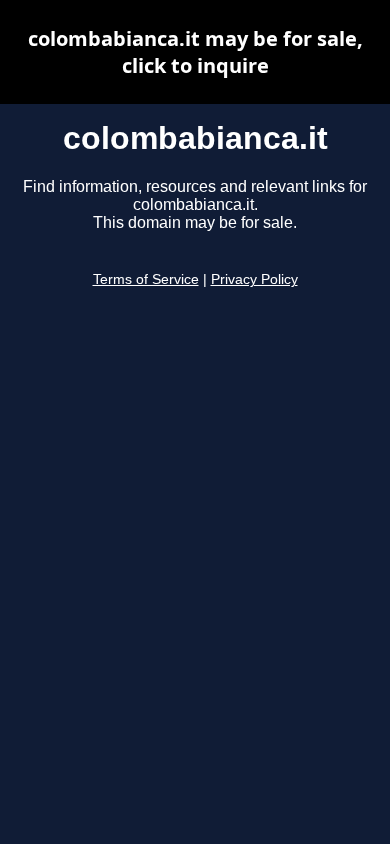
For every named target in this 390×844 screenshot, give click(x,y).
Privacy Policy (254, 279)
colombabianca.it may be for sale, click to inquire (195, 52)
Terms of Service (146, 279)
